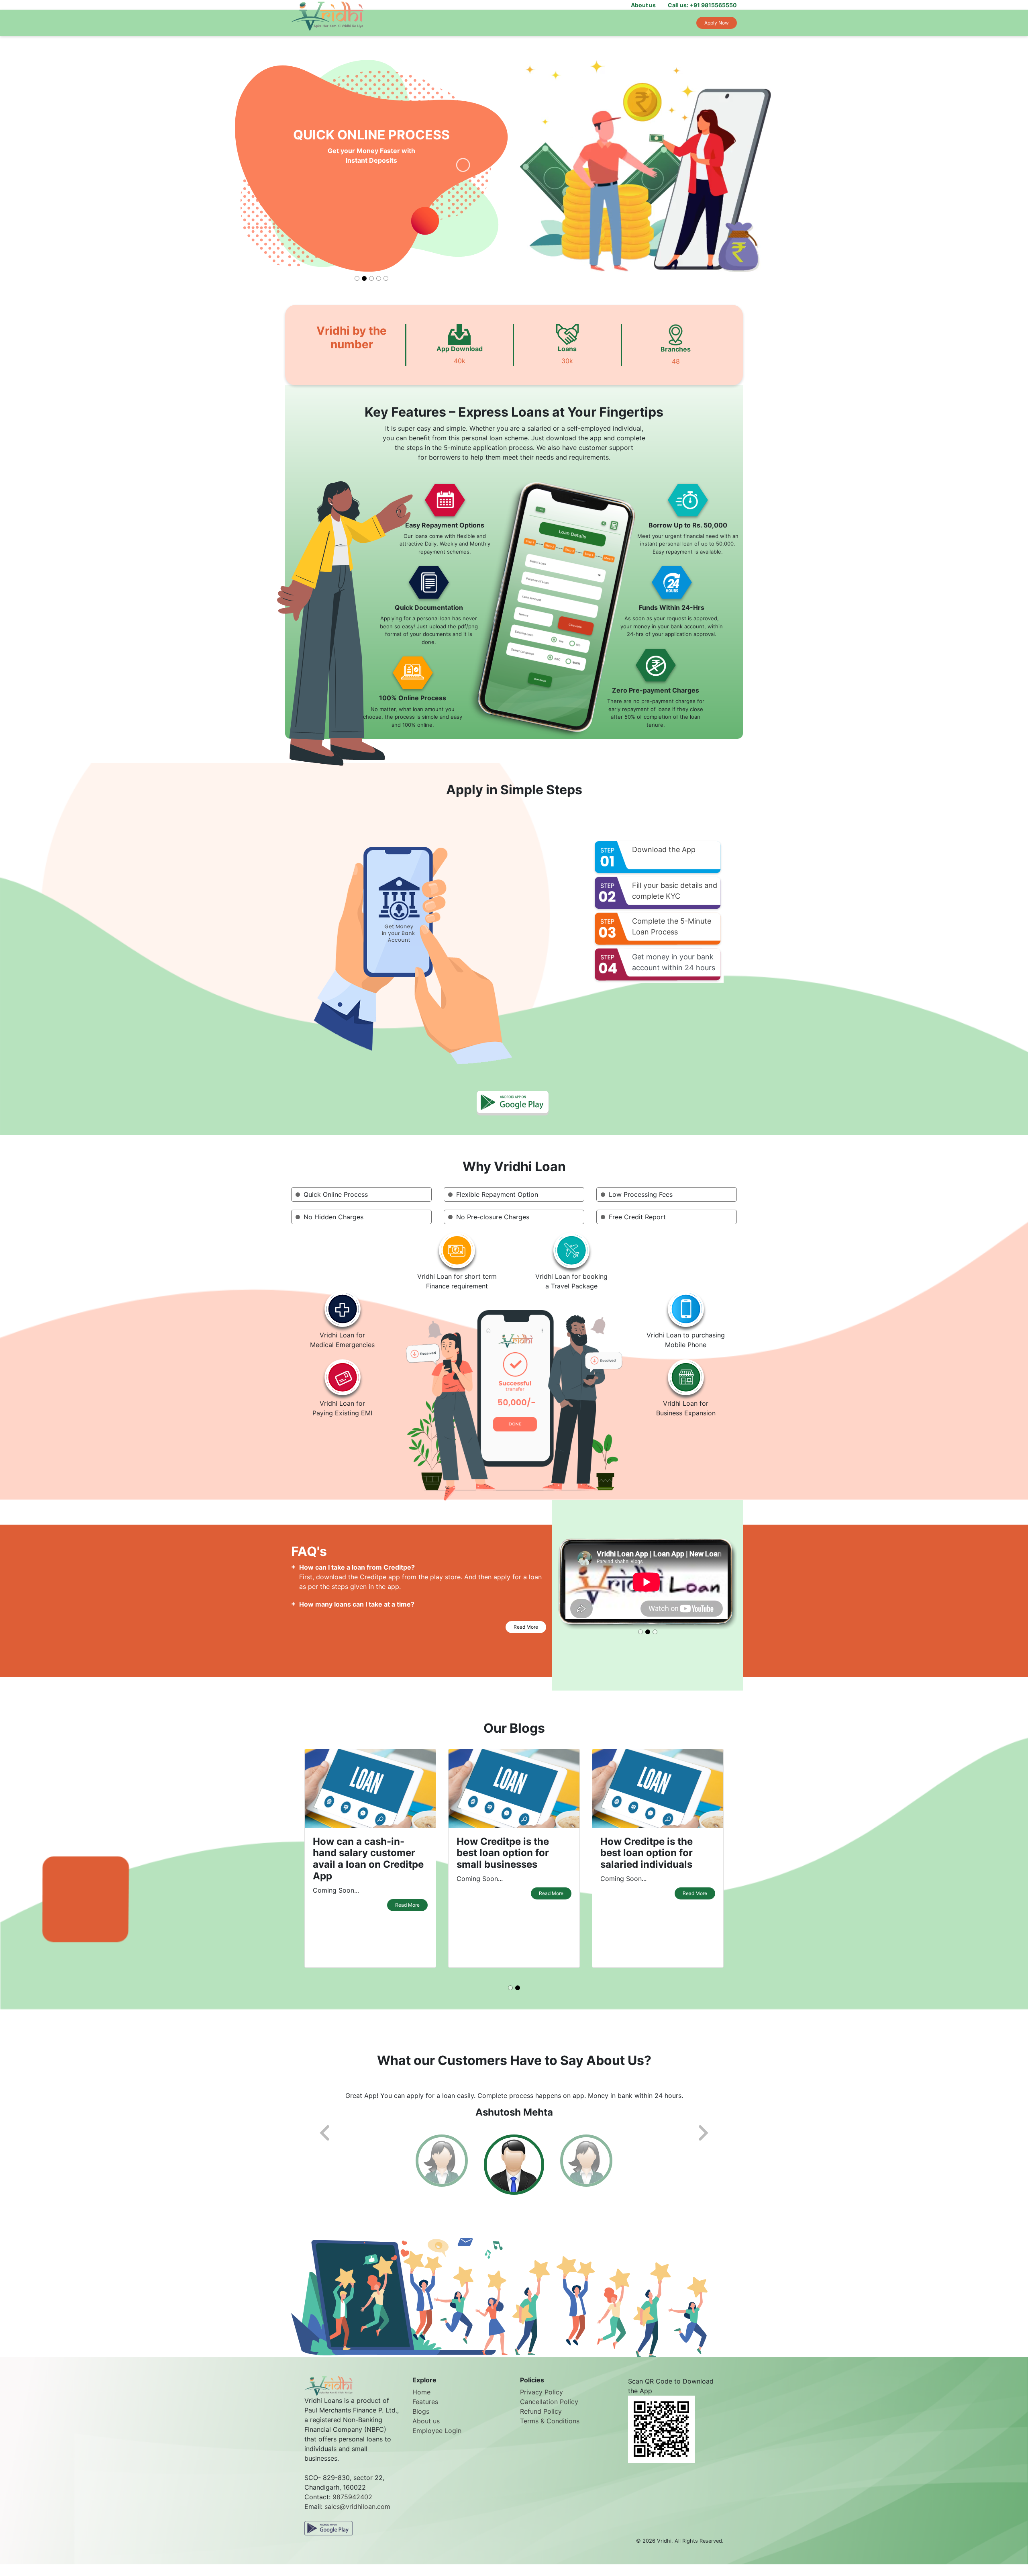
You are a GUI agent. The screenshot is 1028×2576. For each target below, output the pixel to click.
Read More (526, 1627)
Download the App (664, 849)
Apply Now (717, 23)
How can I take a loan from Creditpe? (357, 1567)
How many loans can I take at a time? (357, 1604)
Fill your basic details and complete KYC (675, 891)
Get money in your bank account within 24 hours (674, 962)
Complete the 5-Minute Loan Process (672, 926)
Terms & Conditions (550, 2431)
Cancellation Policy (549, 2412)
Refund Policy (541, 2421)
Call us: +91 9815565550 (702, 5)
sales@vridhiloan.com (357, 2516)
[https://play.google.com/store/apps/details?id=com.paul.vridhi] (328, 2537)
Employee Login (437, 2441)
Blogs (421, 2421)
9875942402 (352, 2506)
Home (421, 2402)
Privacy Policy (542, 2402)
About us (643, 5)
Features (425, 2412)
